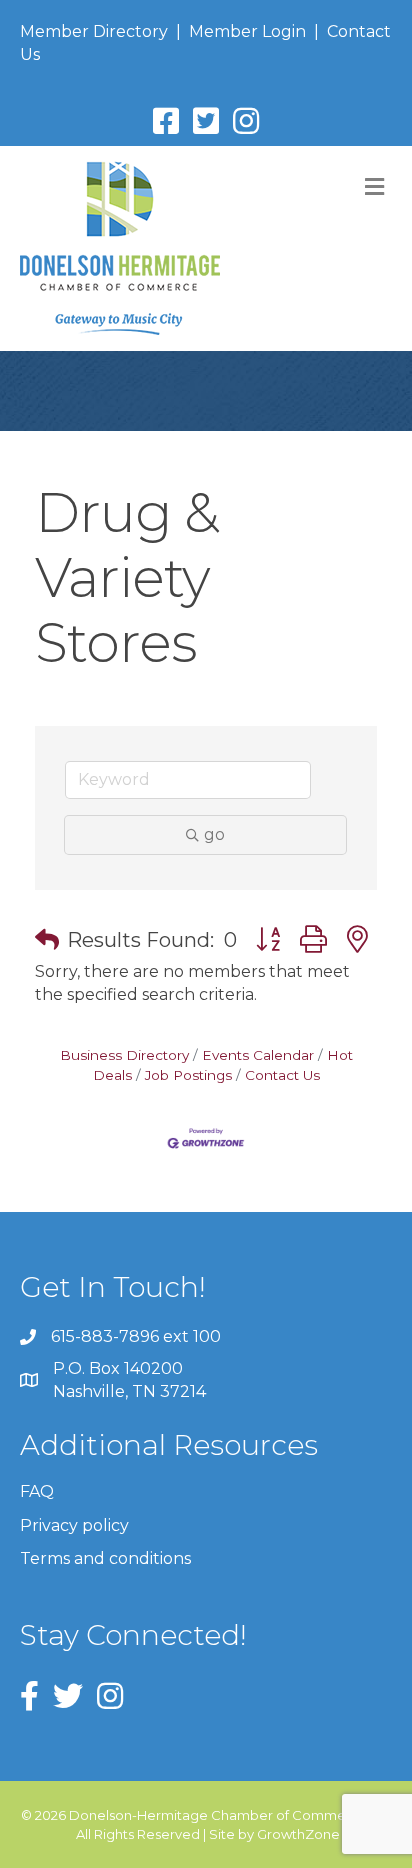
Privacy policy (74, 1525)
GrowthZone (298, 1834)
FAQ (37, 1491)
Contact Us (282, 1075)
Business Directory (124, 1055)
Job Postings (188, 1075)
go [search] (214, 834)
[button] (47, 940)
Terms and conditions (105, 1558)
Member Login (247, 31)
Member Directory (94, 31)
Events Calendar (258, 1055)
